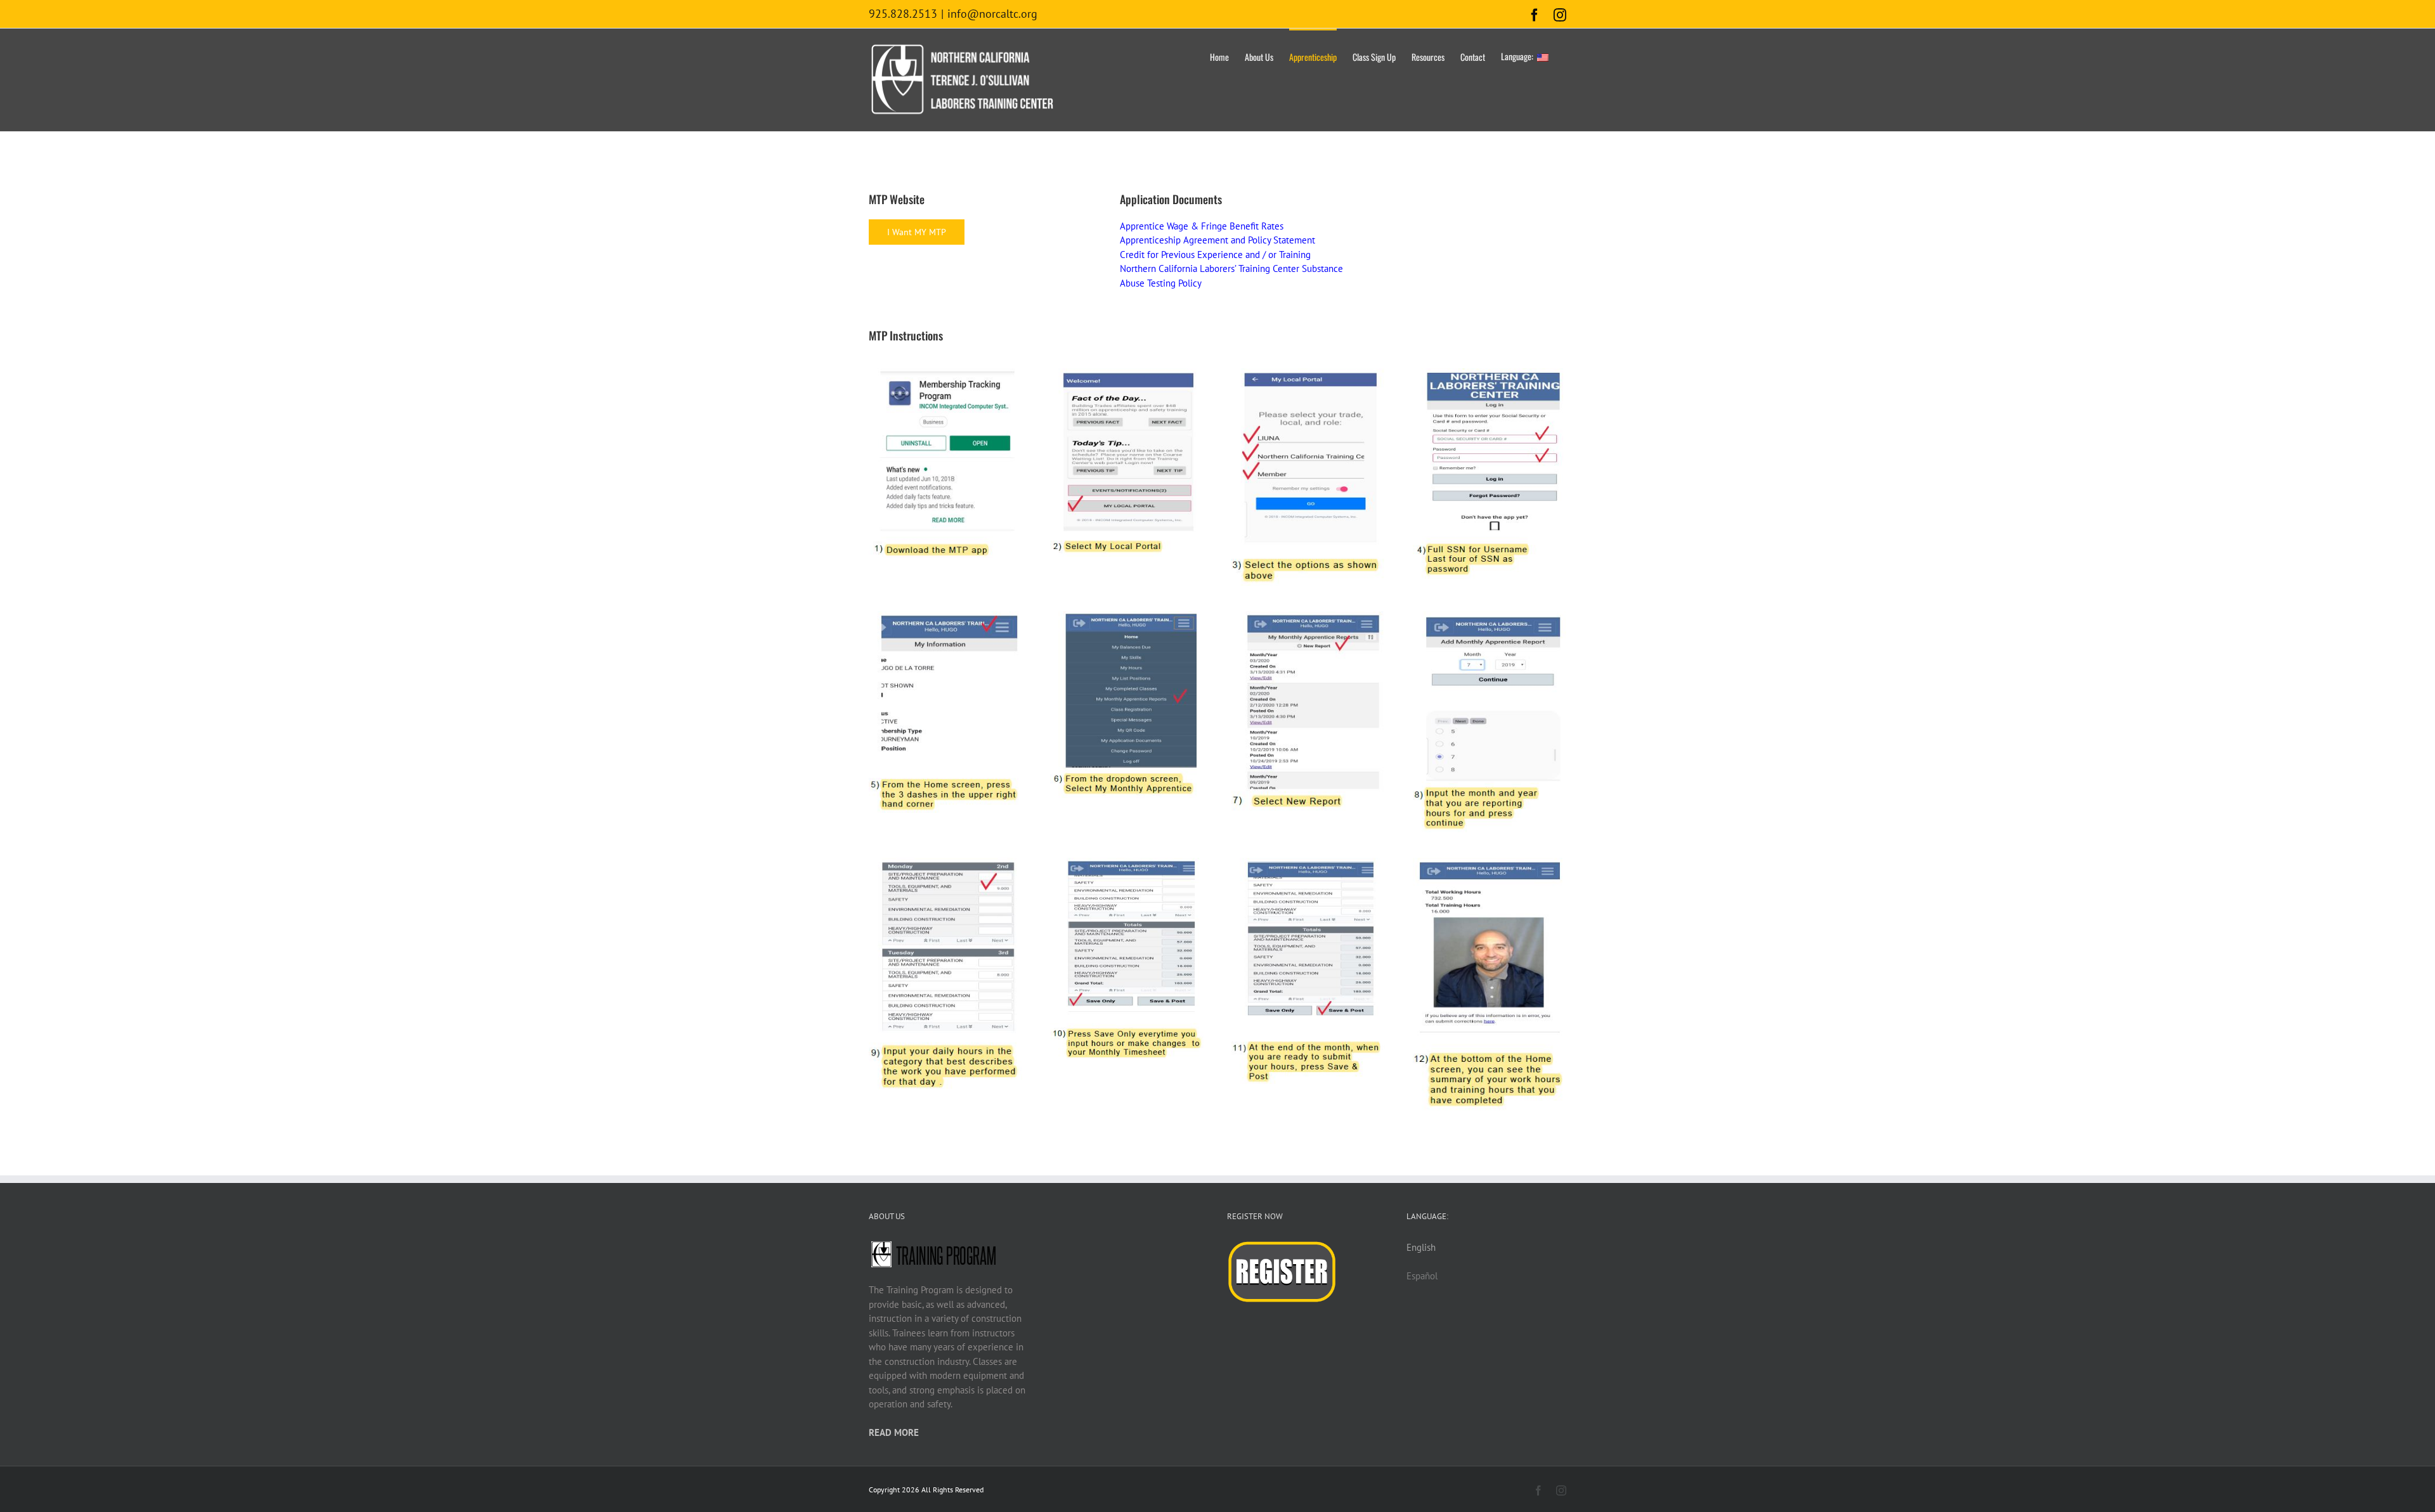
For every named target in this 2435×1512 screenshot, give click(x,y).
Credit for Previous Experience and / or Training (1215, 255)
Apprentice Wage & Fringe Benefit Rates (1202, 226)
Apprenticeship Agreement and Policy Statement (1217, 240)
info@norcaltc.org (992, 14)
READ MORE (894, 1432)
